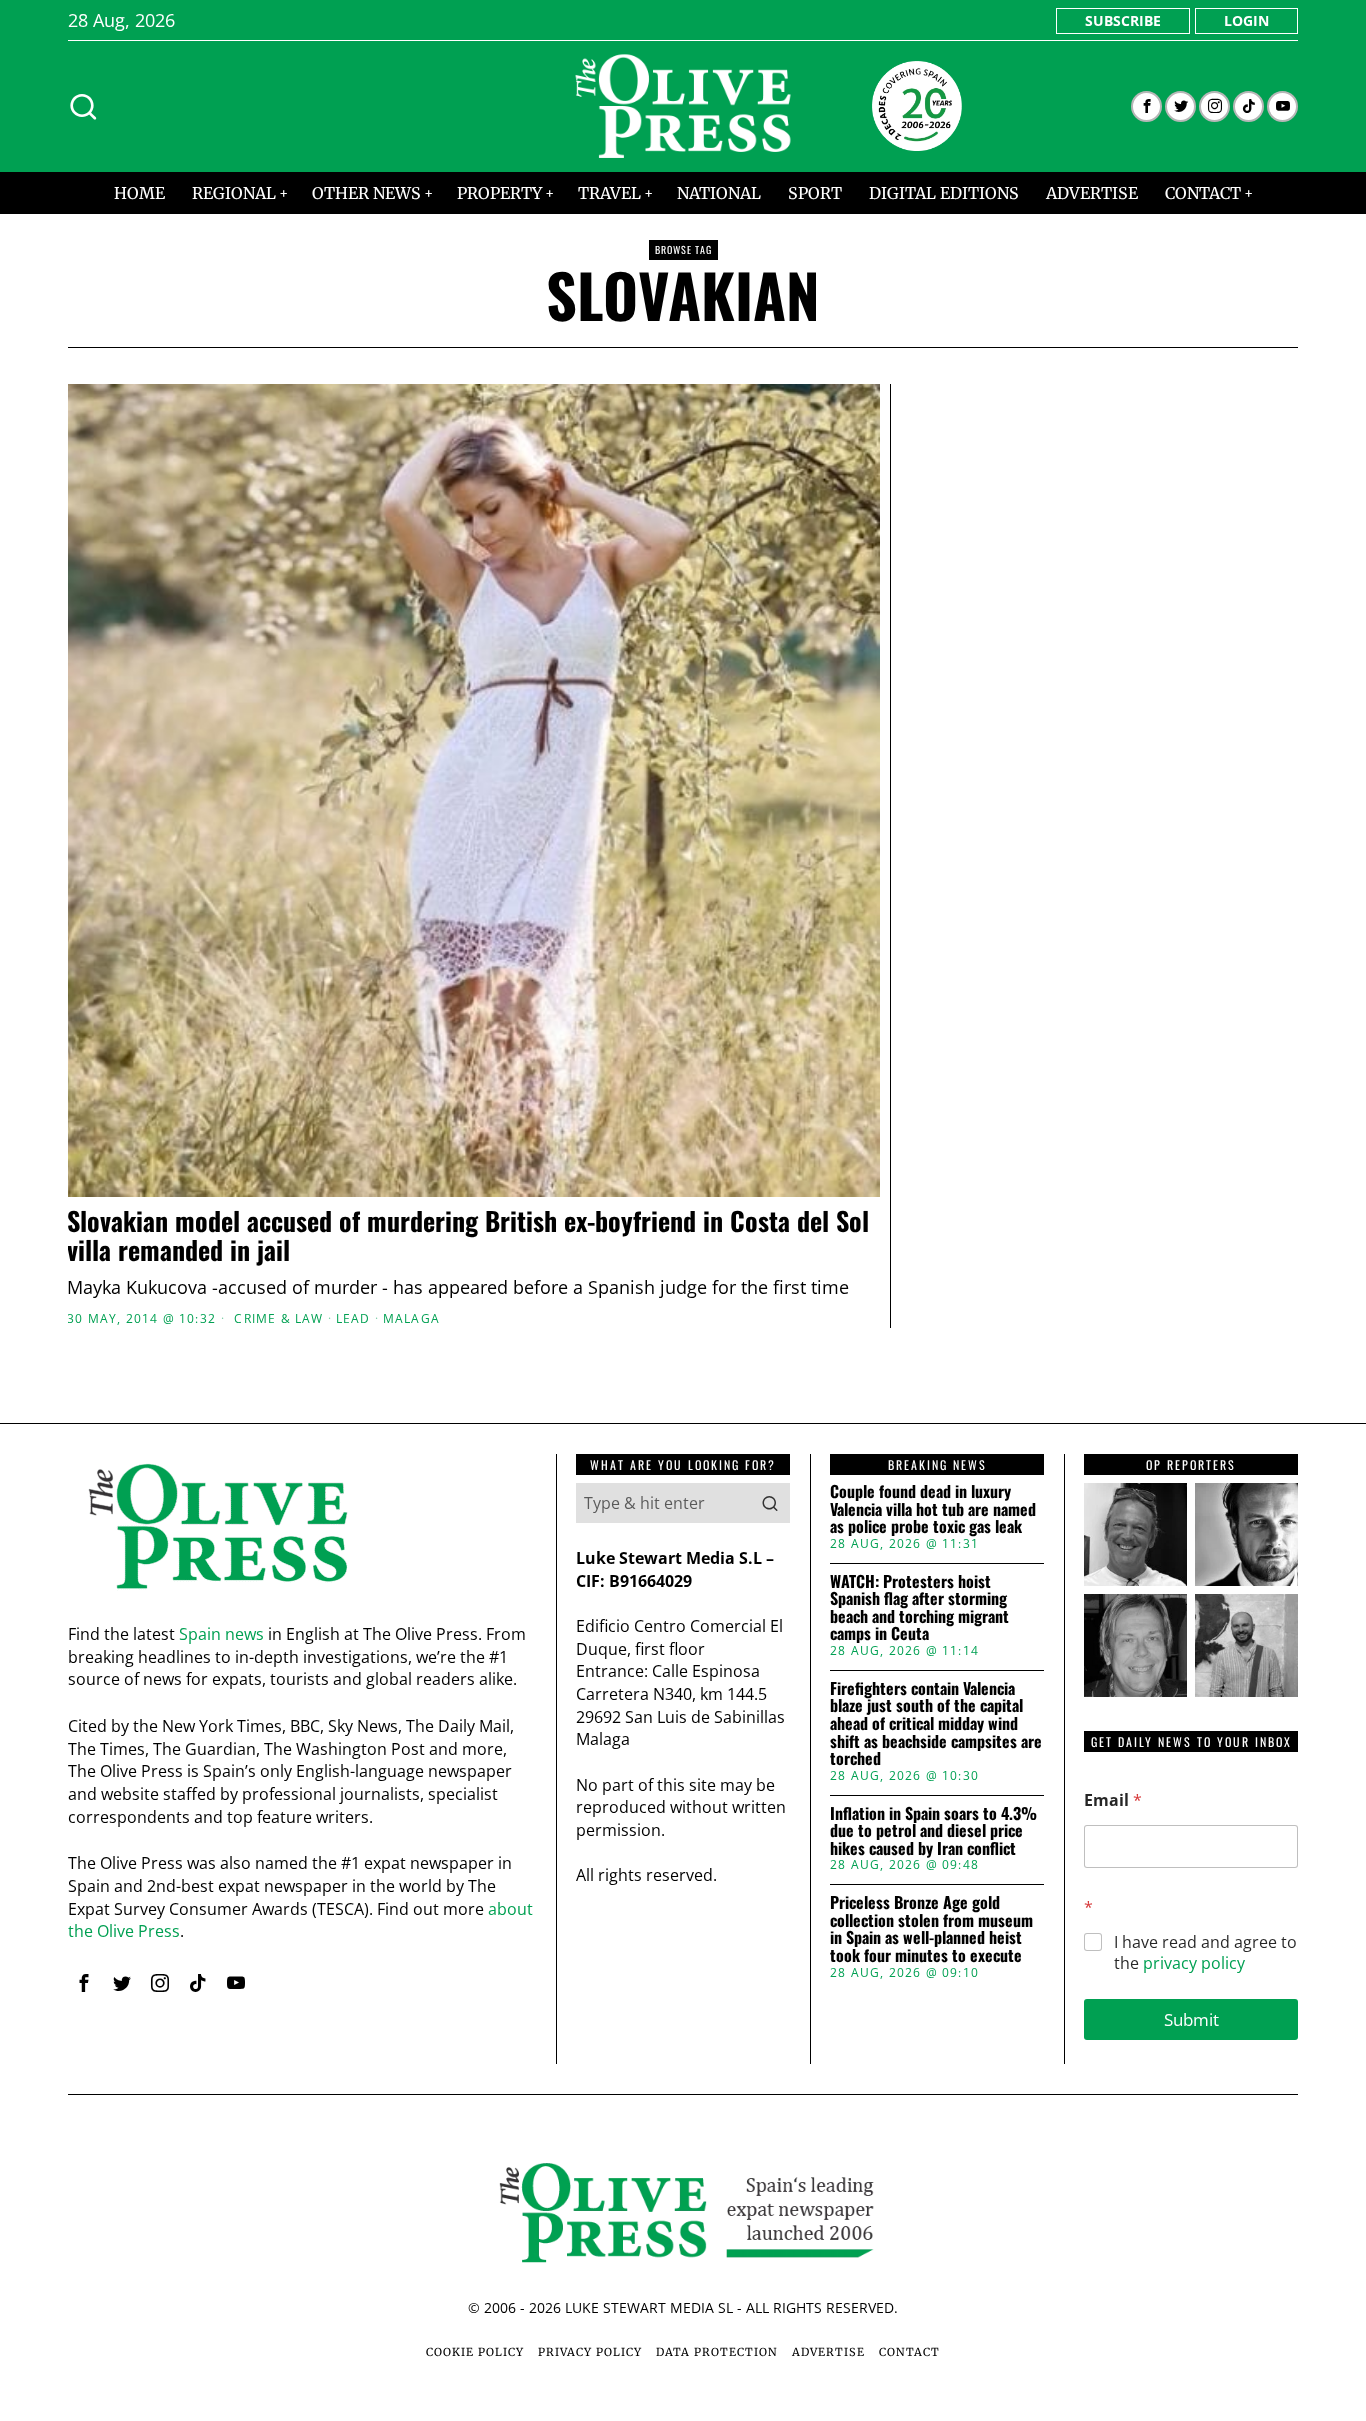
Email (1113, 1800)
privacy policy (1194, 1963)
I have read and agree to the (1205, 1953)
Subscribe (1123, 20)
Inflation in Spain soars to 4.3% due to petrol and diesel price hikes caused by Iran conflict (933, 1831)
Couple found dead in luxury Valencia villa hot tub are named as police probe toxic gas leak (933, 1509)
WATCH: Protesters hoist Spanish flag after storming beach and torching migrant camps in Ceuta (919, 1608)
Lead (353, 1319)
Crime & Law (278, 1319)
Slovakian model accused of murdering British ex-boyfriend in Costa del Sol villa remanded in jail (468, 1235)
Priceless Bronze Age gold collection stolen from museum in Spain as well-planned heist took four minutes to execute (931, 1929)
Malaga (411, 1319)
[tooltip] (1146, 106)
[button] (770, 1503)
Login (1246, 20)
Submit (1191, 2019)
